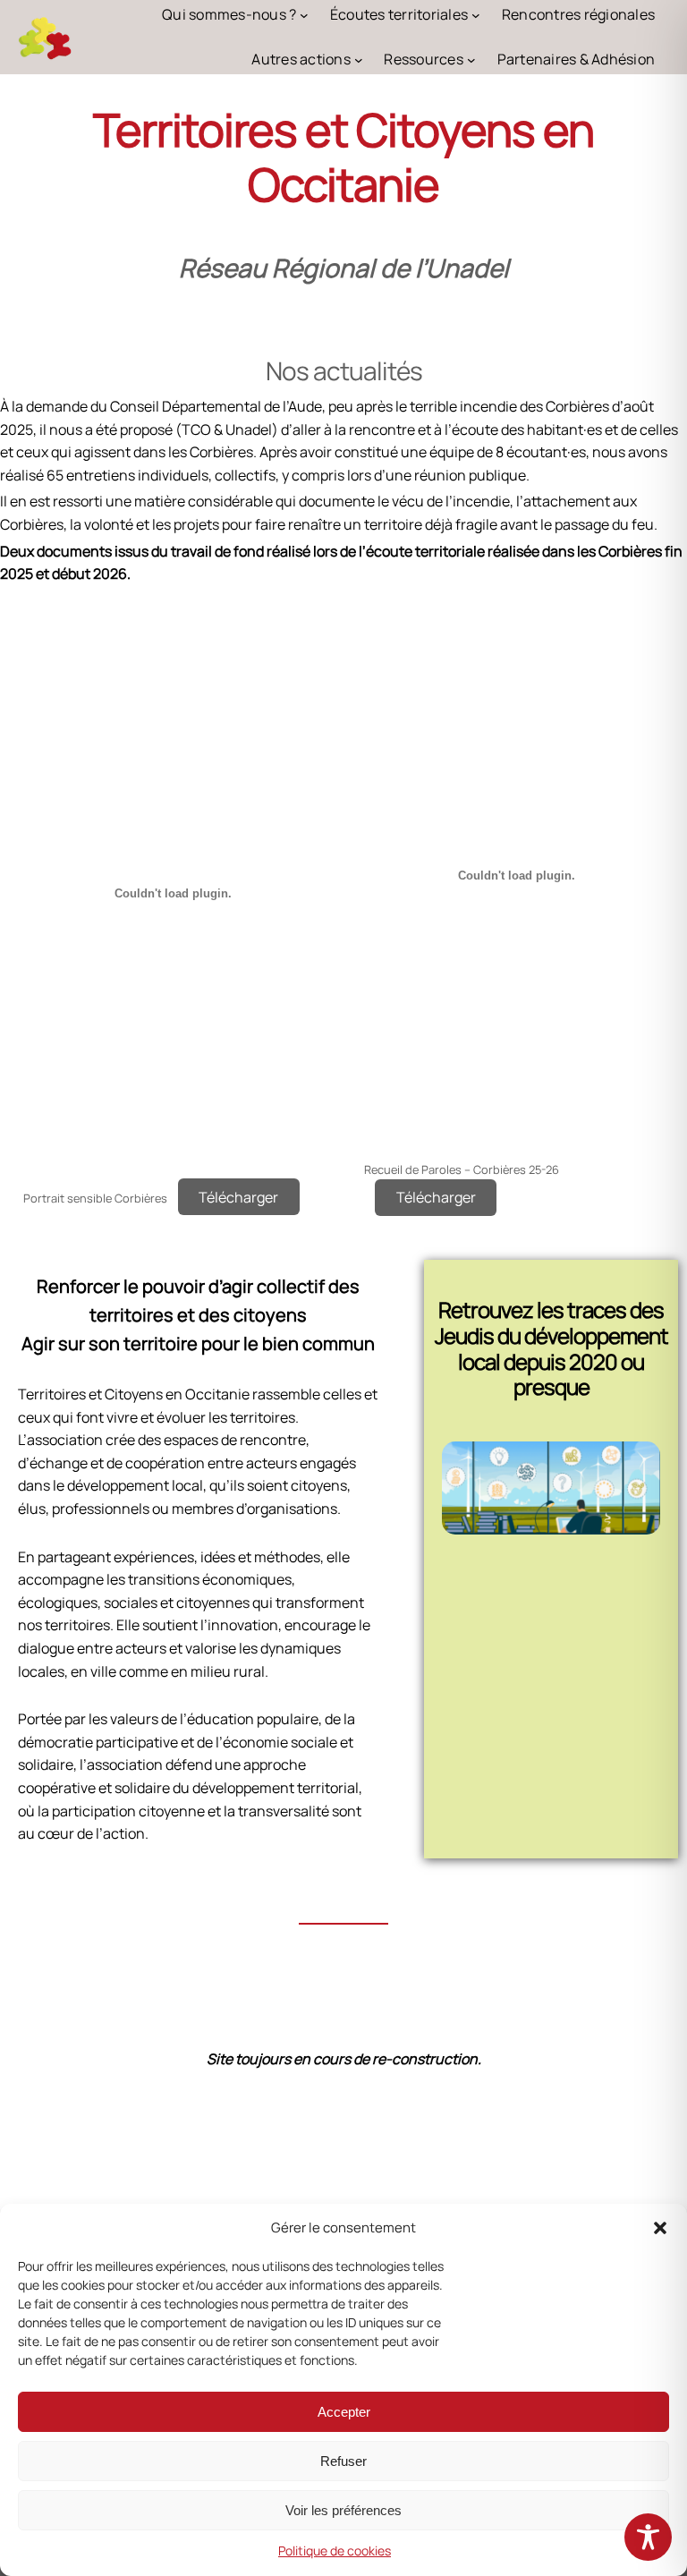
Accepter (344, 2412)
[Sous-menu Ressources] (471, 60)
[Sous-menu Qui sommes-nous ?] (304, 15)
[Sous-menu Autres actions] (359, 60)
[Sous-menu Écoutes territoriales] (476, 15)
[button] (660, 2228)
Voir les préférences (343, 2510)
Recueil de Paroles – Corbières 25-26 (462, 1169)
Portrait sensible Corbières (95, 1198)
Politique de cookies (335, 2550)
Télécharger (238, 1197)
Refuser (343, 2461)
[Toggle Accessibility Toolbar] (648, 2537)
